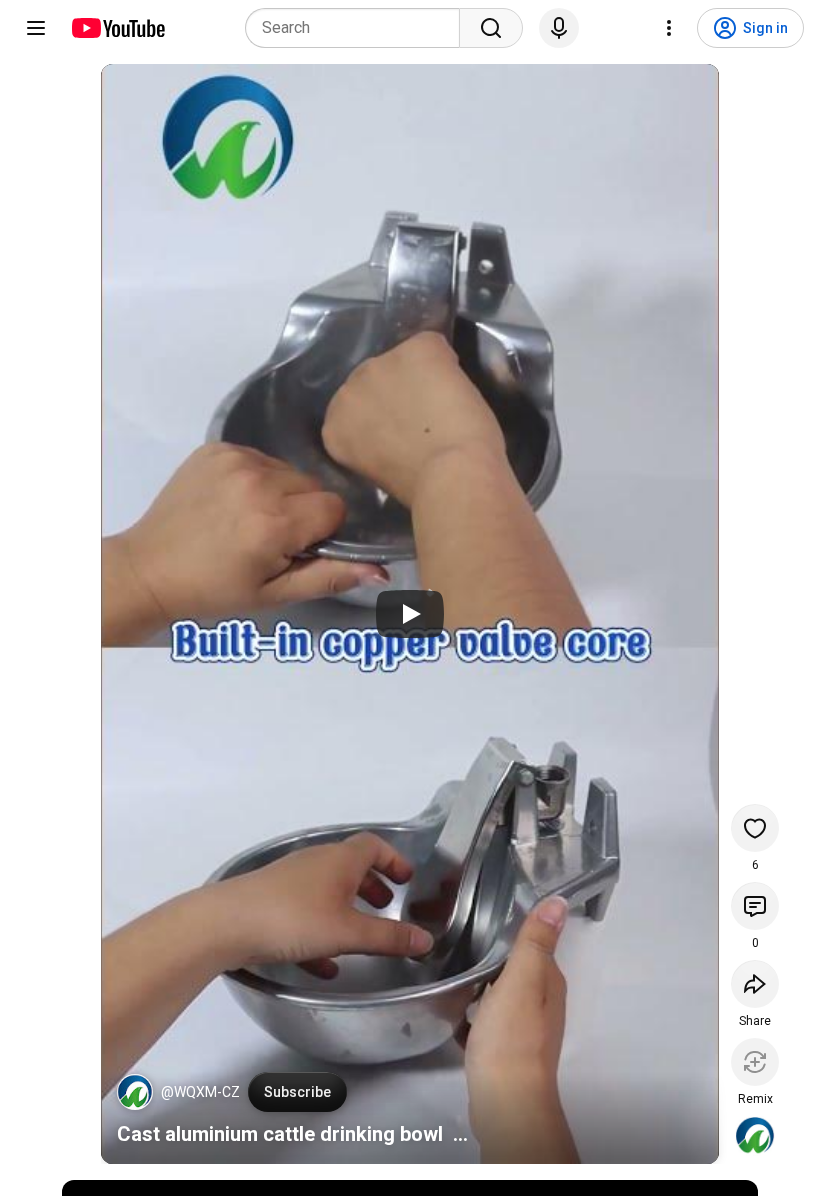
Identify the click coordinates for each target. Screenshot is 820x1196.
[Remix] (755, 1062)
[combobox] (358, 28)
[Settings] (669, 28)
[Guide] (36, 28)
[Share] (755, 984)
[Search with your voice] (559, 28)
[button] (135, 1092)
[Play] (410, 614)
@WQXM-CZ (200, 1092)
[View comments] (755, 906)
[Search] (491, 28)
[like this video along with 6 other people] (755, 828)
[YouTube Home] (117, 28)
